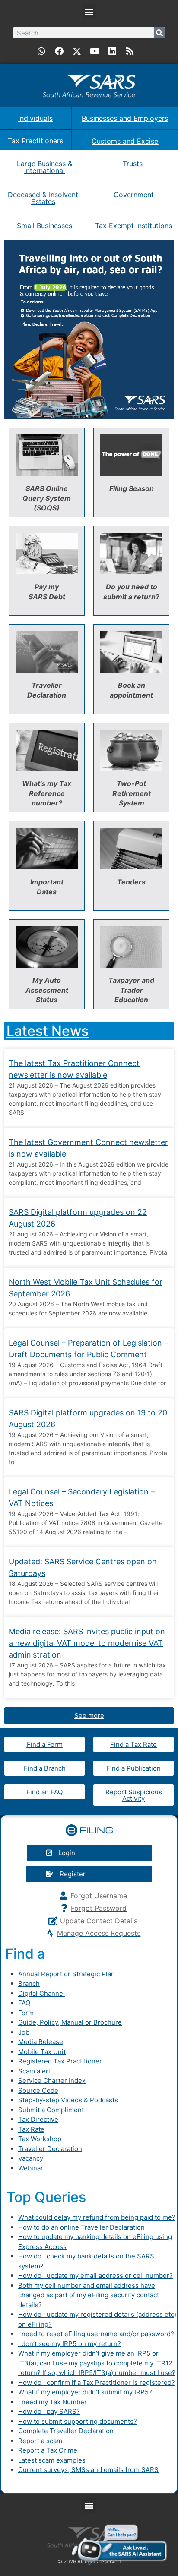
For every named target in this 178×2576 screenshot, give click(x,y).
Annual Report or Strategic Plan (67, 1974)
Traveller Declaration (50, 2149)
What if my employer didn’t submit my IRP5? (85, 2392)
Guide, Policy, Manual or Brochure (70, 2022)
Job (24, 2032)
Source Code (38, 2090)
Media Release (41, 2042)
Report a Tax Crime (48, 2450)
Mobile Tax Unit (42, 2052)
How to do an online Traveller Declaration (81, 2227)
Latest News (48, 1031)
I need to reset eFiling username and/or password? (96, 2334)
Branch (29, 1983)
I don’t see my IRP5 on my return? (70, 2344)
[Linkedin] (112, 51)
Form (26, 2013)
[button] (89, 11)
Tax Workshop (40, 2139)
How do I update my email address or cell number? (95, 2276)
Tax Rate (31, 2129)
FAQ (24, 2003)
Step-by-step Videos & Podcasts (68, 2100)
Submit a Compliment (51, 2110)
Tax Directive (38, 2119)
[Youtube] (95, 51)
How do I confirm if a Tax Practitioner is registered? (97, 2383)
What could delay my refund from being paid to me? (97, 2217)
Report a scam (40, 2441)
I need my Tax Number (52, 2402)
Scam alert (35, 2071)
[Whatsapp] (41, 51)
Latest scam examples (52, 2460)
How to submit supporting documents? (78, 2421)
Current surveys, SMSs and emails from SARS (88, 2470)
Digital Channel (41, 1993)
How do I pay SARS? (49, 2411)
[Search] (159, 33)
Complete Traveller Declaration (66, 2431)
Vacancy (31, 2158)
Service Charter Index (52, 2081)
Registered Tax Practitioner (60, 2061)
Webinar (31, 2168)
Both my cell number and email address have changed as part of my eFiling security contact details (89, 2295)
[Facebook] (59, 51)
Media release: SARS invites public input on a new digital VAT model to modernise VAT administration (87, 1643)
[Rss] (130, 51)
